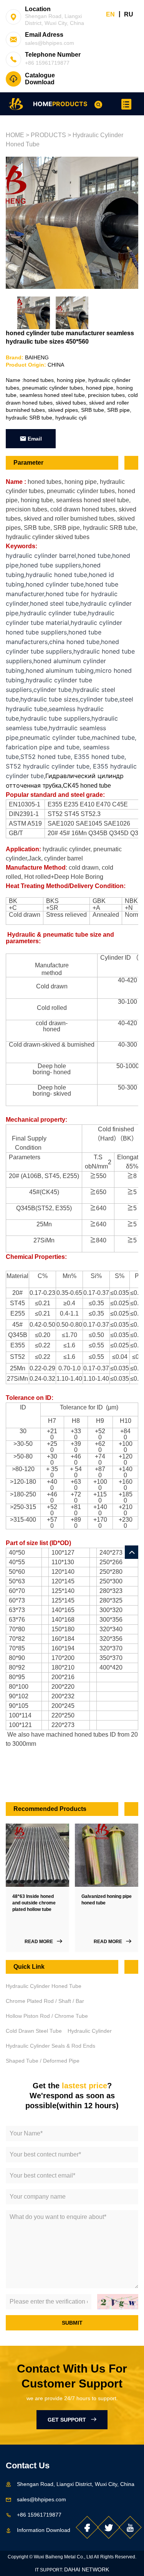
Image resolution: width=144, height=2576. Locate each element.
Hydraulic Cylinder (90, 2031)
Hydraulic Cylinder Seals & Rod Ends (50, 2046)
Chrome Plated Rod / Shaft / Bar (45, 2001)
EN (110, 14)
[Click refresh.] (118, 2302)
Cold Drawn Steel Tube (34, 2031)
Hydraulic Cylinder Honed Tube (44, 1986)
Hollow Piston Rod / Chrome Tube (47, 2016)
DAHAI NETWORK (87, 2569)
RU (129, 14)
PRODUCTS (70, 104)
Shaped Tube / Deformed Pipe (43, 2061)
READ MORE (41, 1942)
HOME (43, 104)
